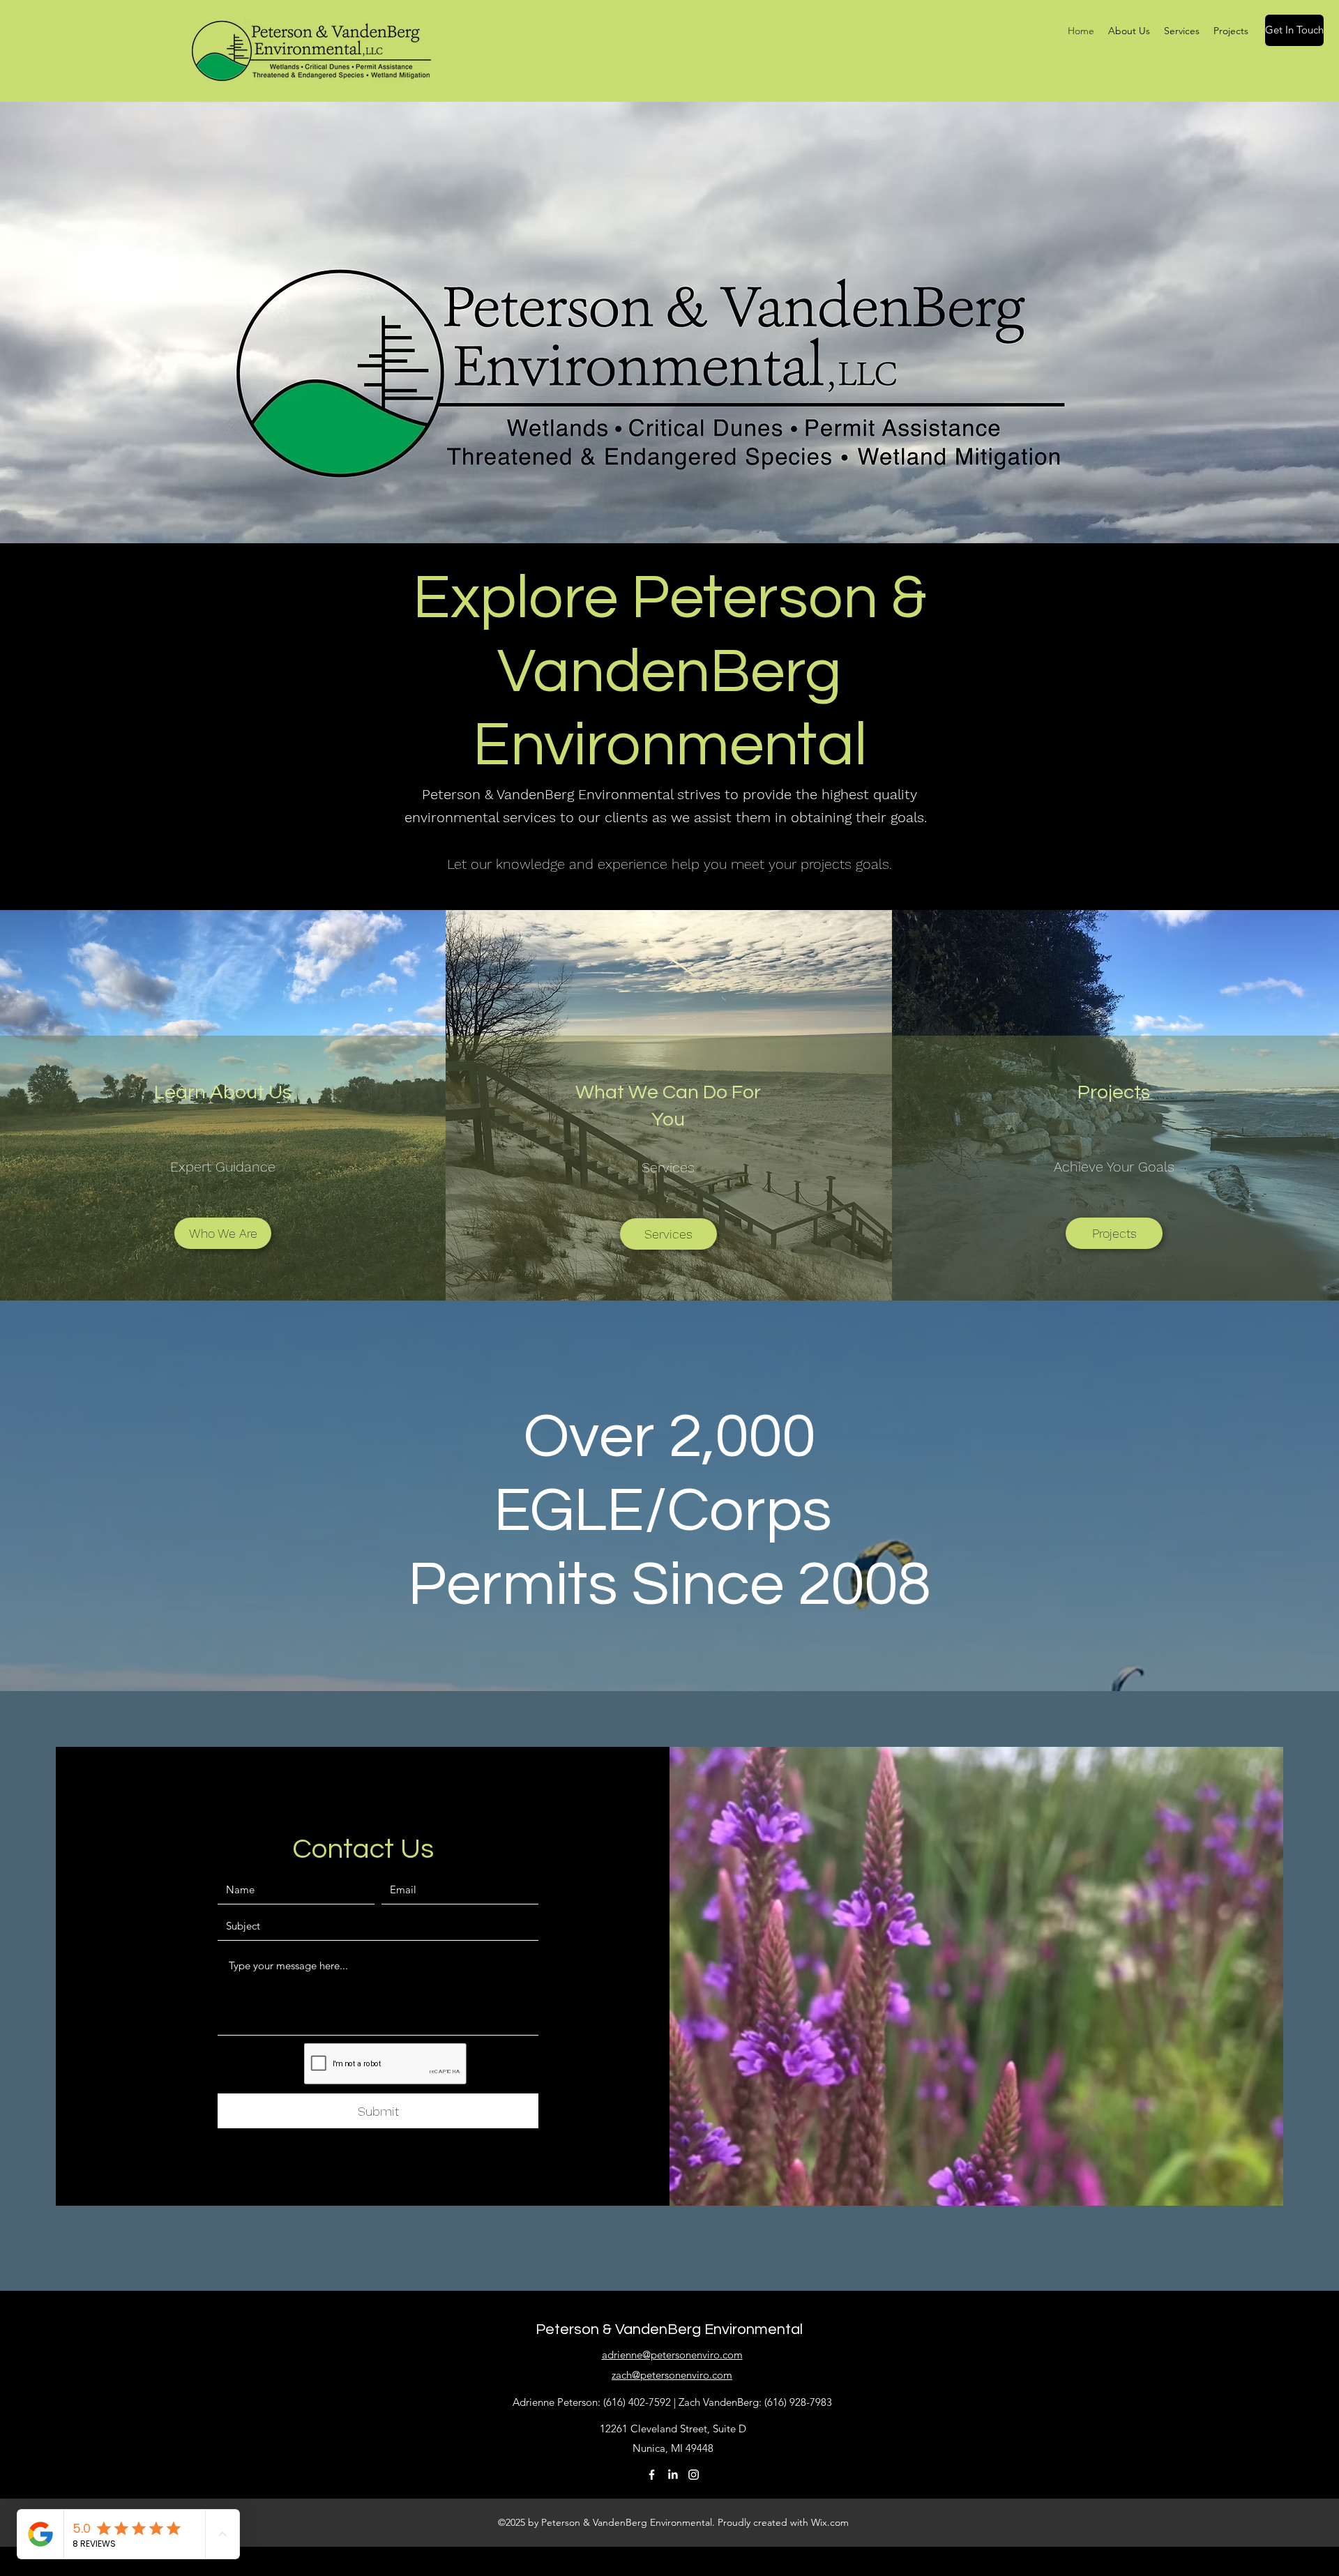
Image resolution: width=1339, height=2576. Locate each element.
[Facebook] (652, 2475)
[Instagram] (694, 2475)
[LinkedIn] (673, 2475)
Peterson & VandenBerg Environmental (669, 2329)
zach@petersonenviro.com (672, 2375)
